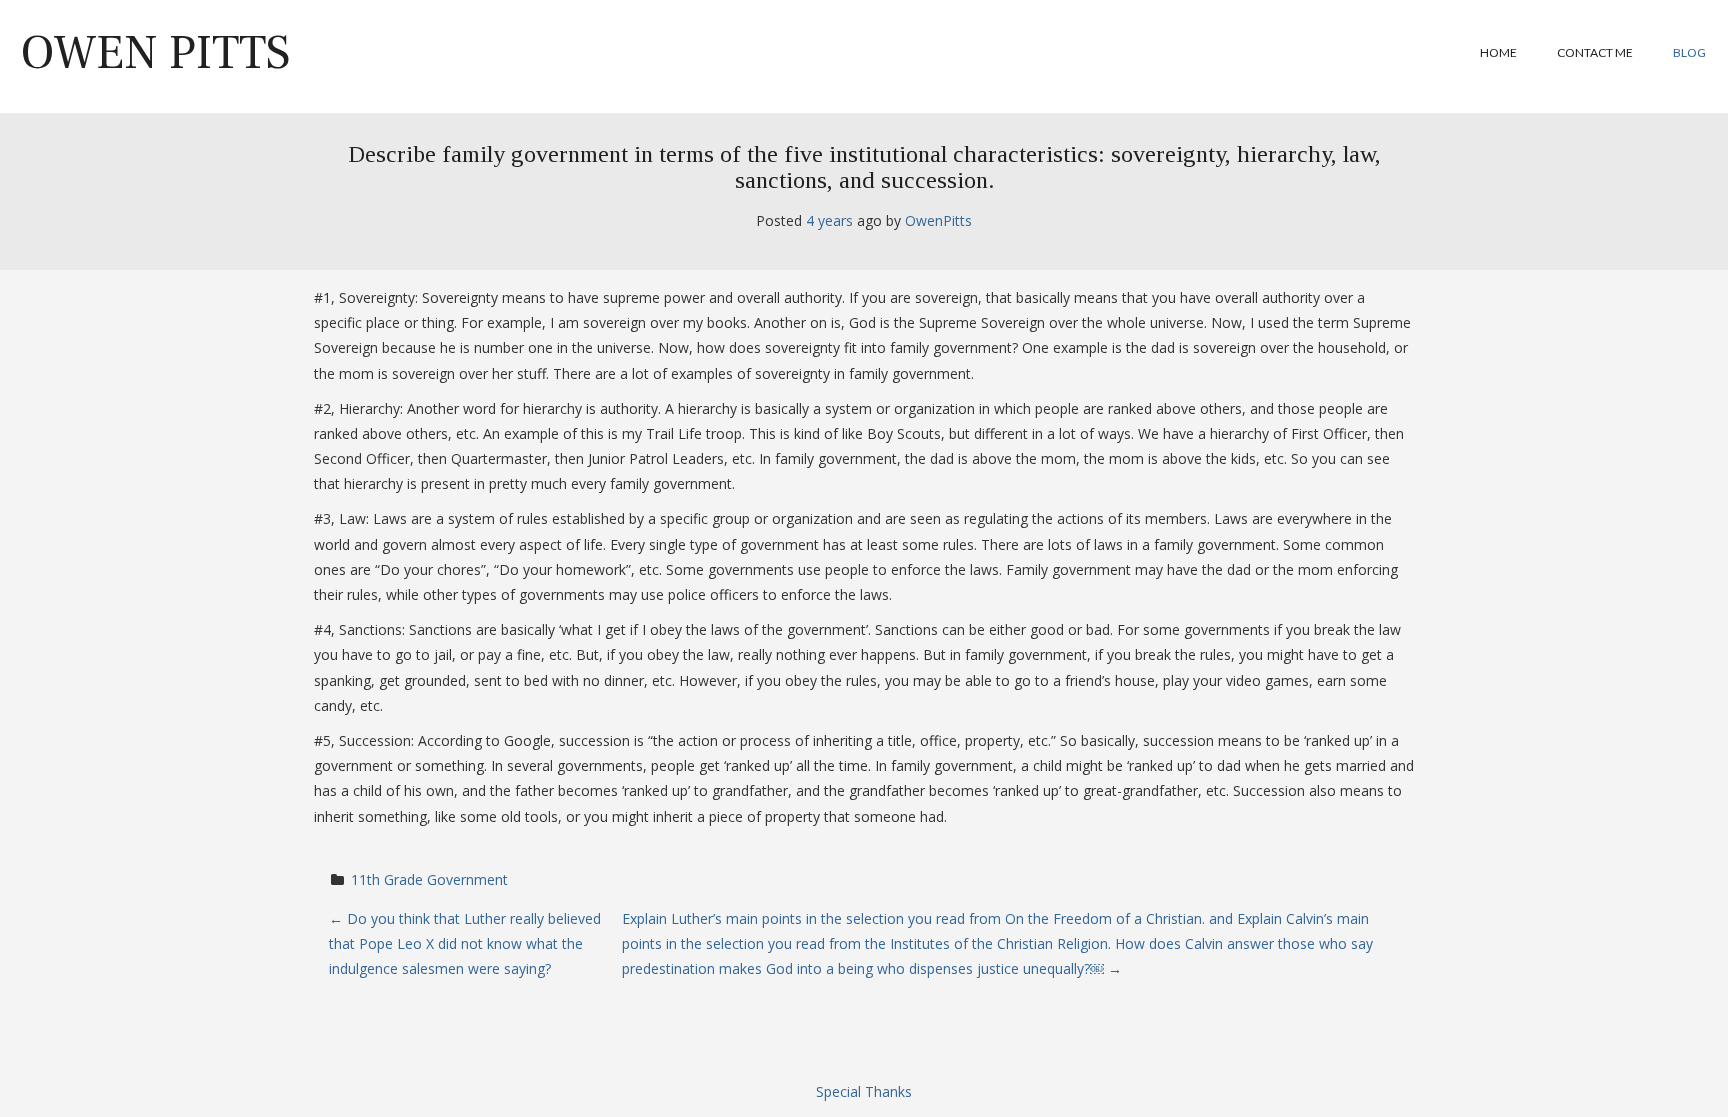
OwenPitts (938, 220)
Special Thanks (864, 1091)
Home (1498, 52)
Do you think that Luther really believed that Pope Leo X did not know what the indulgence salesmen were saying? (465, 943)
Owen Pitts (155, 53)
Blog (1689, 52)
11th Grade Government (429, 879)
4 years (829, 220)
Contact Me (1595, 52)
